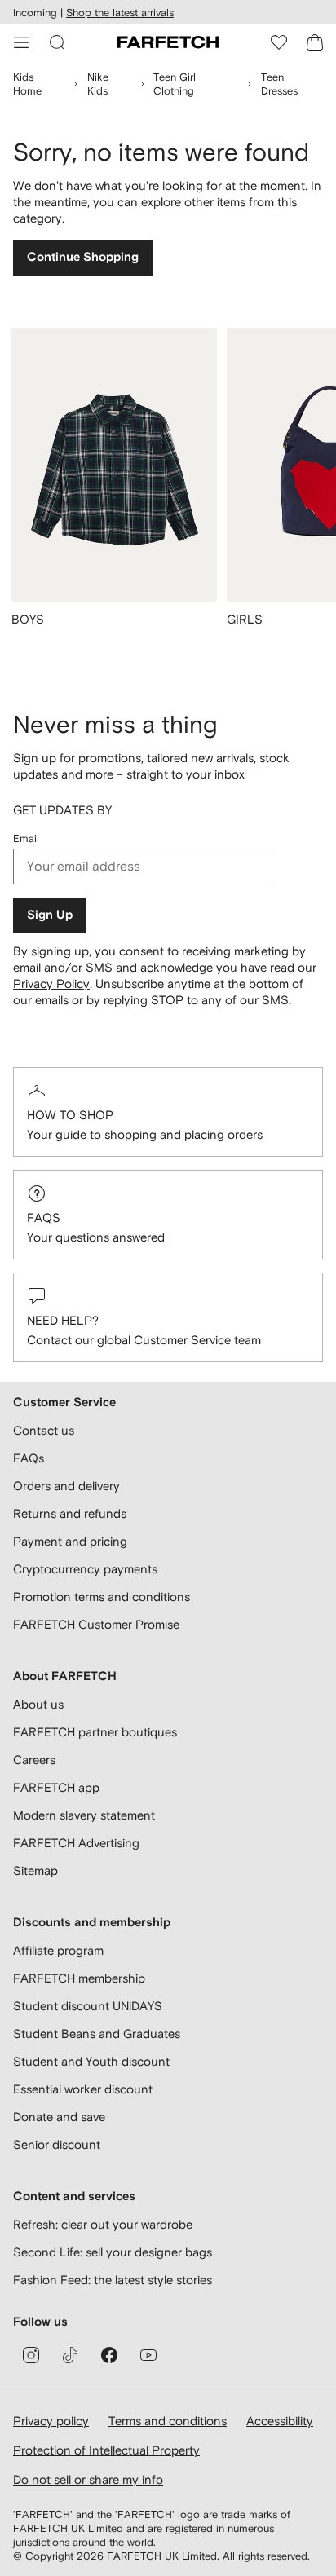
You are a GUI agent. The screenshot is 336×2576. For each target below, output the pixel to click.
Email (26, 838)
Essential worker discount (83, 2089)
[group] (114, 487)
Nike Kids (98, 84)
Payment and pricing (70, 1541)
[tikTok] (70, 2355)
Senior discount (57, 2144)
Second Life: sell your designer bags (113, 2252)
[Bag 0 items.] (315, 42)
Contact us (44, 1430)
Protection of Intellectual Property (106, 2450)
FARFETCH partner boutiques (95, 1732)
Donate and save (59, 2117)
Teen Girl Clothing (175, 84)
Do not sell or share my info (88, 2479)
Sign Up (50, 915)
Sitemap (35, 1870)
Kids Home (27, 84)
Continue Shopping (83, 257)
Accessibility (280, 2421)
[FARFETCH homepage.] (168, 42)
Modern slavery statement (84, 1815)
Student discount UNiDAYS (88, 2006)
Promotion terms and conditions (102, 1597)
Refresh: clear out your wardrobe (103, 2224)
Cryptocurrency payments (85, 1569)
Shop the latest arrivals (120, 13)
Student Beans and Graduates (97, 2033)
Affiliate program (58, 1950)
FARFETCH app (56, 1787)
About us (38, 1704)
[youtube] (148, 2355)
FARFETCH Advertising (76, 1843)
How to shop (70, 1115)
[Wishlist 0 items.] (279, 42)
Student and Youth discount (91, 2061)
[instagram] (31, 2355)
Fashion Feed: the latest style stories (113, 2280)
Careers (34, 1760)
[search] (57, 42)
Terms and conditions (168, 2421)
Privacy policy (51, 2421)
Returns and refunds (70, 1513)
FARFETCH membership (79, 1978)
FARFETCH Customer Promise (96, 1624)
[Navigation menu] (21, 42)
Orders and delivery (66, 1486)
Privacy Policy (51, 984)
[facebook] (109, 2355)
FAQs (44, 1217)
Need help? (63, 1320)
